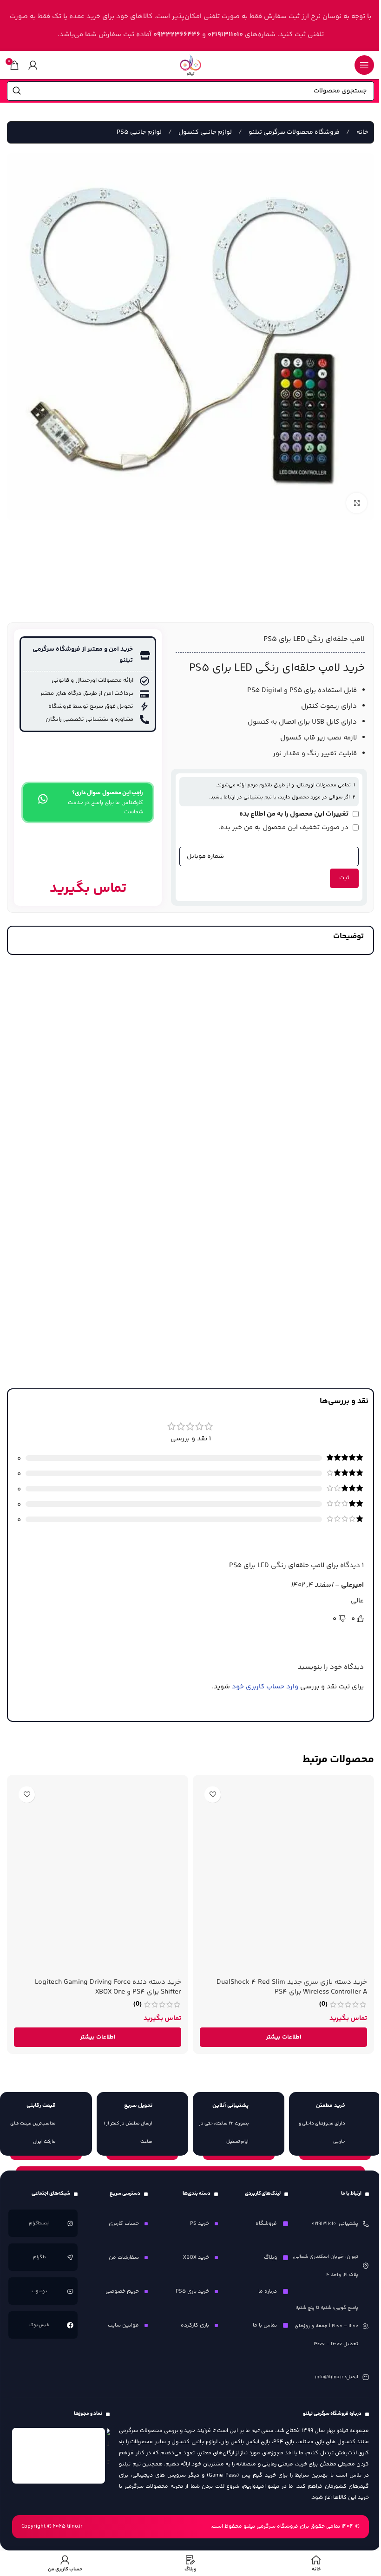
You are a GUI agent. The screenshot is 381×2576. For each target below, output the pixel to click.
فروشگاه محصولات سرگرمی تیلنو (293, 132)
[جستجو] (17, 91)
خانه (361, 132)
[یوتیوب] (70, 2291)
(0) (323, 2004)
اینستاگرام (40, 2223)
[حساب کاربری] (33, 65)
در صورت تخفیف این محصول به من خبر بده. (284, 827)
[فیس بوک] (70, 2325)
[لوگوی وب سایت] (190, 65)
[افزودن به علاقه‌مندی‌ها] (213, 1795)
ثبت (344, 878)
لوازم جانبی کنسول (204, 132)
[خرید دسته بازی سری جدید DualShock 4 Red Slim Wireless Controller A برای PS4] (283, 1877)
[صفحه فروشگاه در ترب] (109, 2450)
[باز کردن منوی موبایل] (364, 65)
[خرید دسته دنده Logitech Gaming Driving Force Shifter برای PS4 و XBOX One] (98, 1877)
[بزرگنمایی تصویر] (357, 503)
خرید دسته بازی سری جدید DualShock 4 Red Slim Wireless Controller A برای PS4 (292, 1987)
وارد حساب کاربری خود (265, 1687)
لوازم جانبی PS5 (139, 132)
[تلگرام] (70, 2257)
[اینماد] (59, 2456)
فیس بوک (40, 2325)
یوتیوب (39, 2291)
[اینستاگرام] (70, 2223)
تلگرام (40, 2257)
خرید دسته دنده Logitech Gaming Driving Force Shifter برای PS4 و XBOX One (108, 1987)
